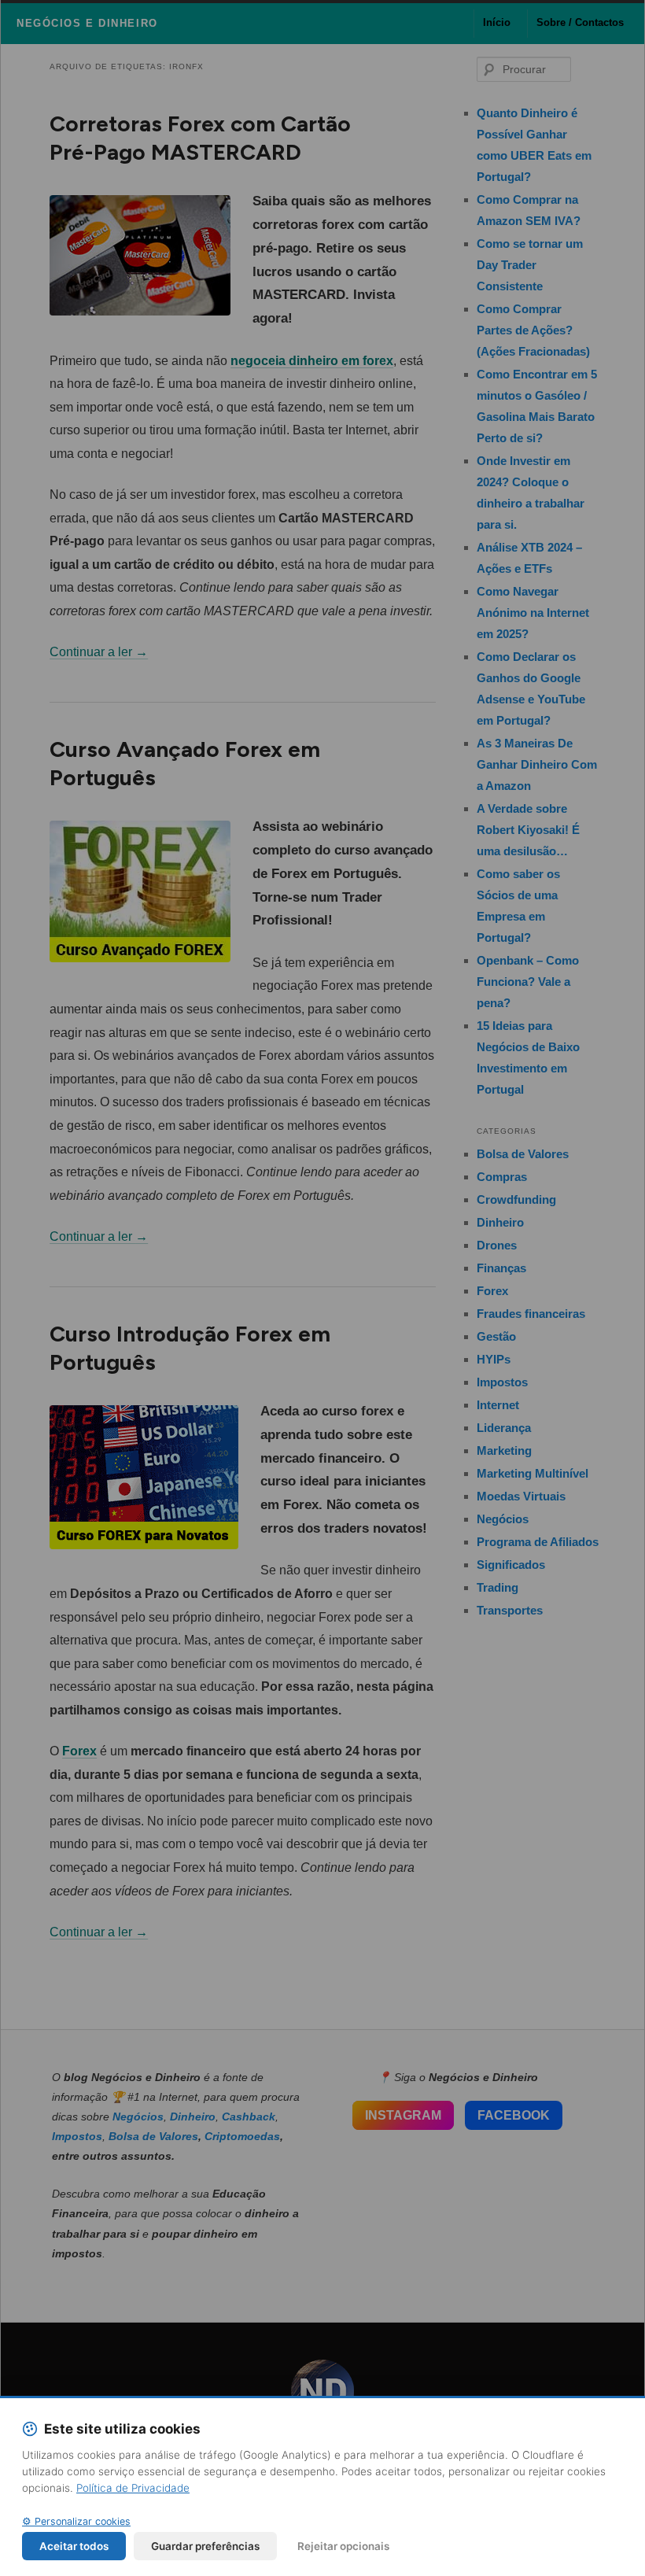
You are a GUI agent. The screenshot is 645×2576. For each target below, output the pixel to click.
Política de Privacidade (133, 2488)
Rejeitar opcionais (343, 2546)
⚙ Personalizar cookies (76, 2521)
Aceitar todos (74, 2546)
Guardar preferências (205, 2546)
